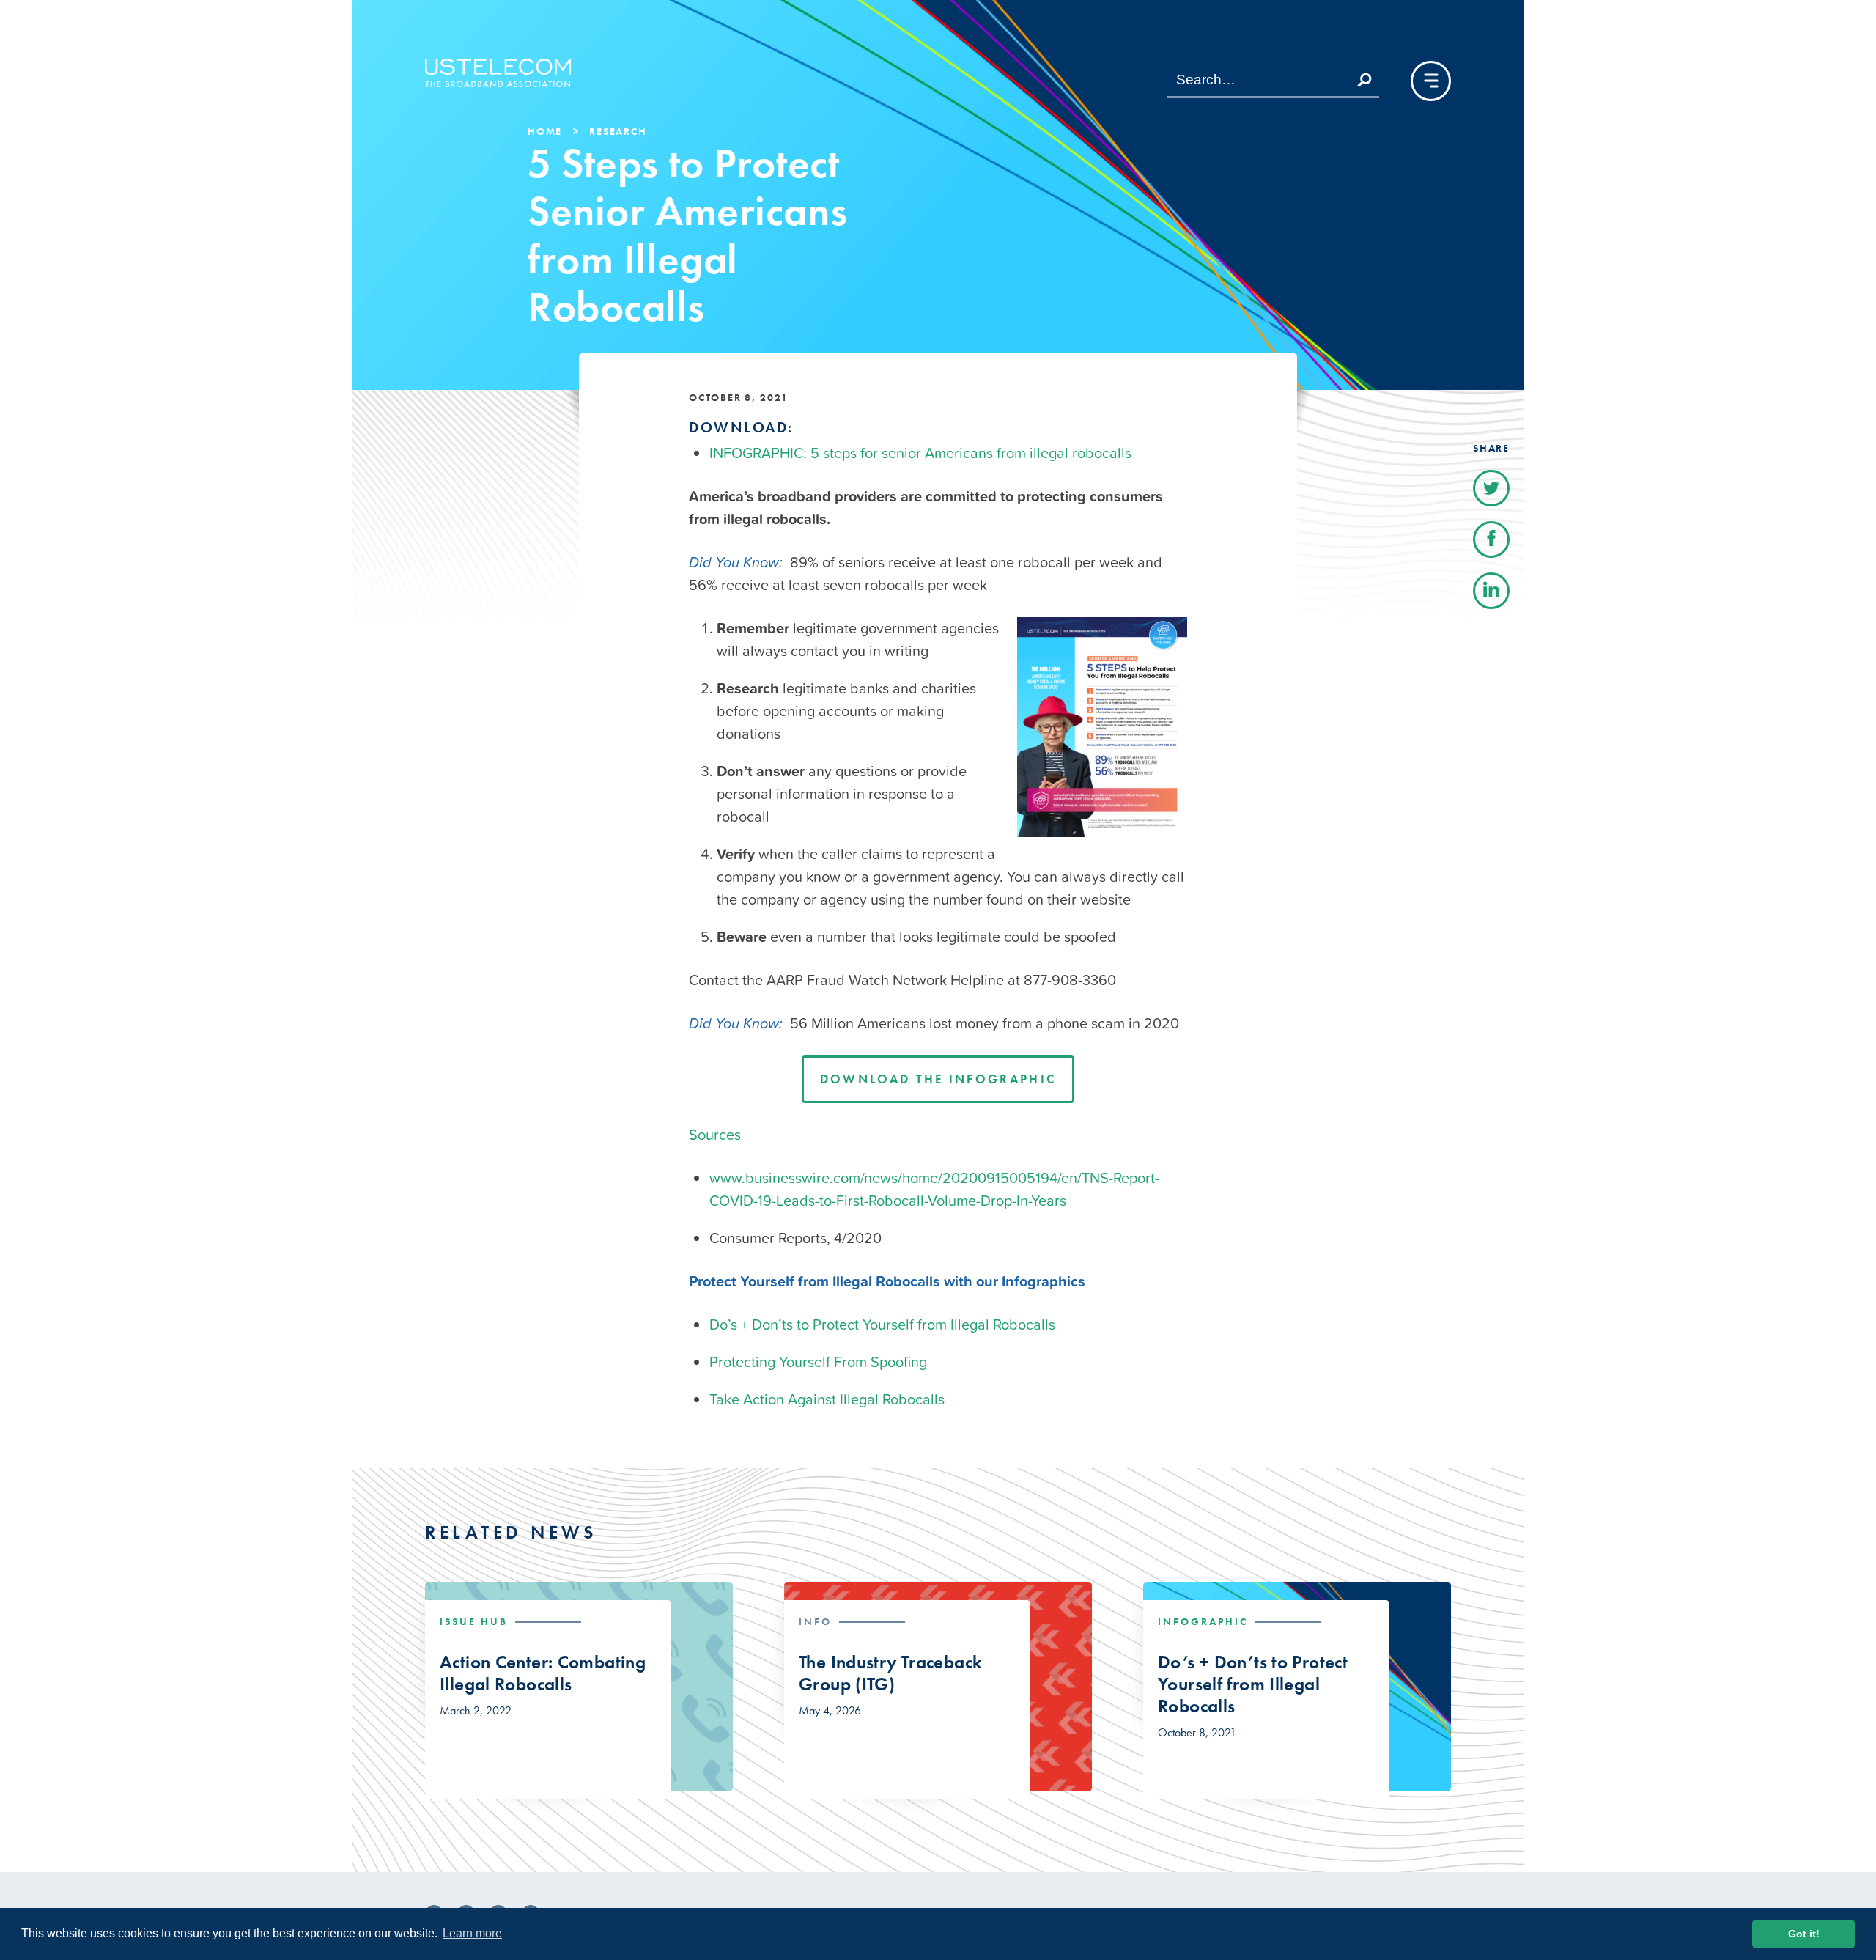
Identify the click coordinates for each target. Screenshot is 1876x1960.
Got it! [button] (1804, 1934)
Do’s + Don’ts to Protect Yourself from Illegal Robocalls (882, 1325)
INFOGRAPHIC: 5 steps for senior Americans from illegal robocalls (920, 453)
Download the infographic (938, 1079)
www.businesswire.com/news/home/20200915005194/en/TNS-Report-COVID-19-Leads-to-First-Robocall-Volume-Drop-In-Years (934, 1189)
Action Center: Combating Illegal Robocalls (543, 1673)
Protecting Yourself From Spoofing (818, 1362)
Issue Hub (474, 1621)
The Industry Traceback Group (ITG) (890, 1673)
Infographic (1203, 1621)
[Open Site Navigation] (1431, 81)
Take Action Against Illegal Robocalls (827, 1399)
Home (545, 131)
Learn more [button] (472, 1933)
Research (618, 131)
